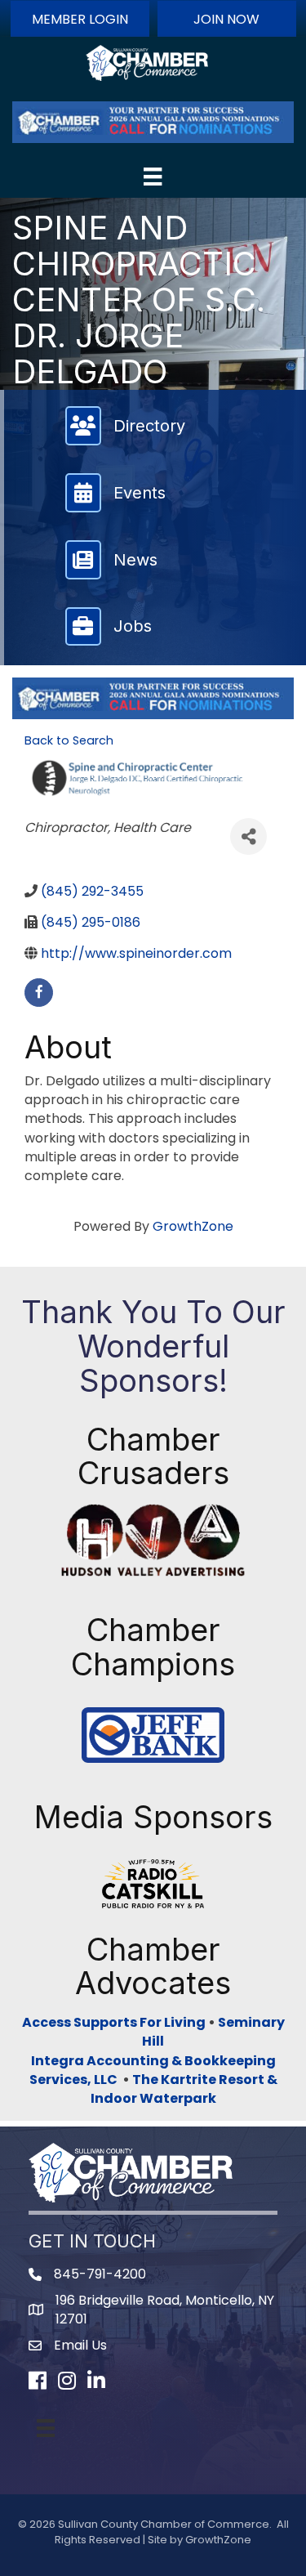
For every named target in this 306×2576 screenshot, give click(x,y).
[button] (80, 19)
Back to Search (69, 740)
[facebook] (39, 993)
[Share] (248, 836)
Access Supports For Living (114, 2022)
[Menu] (153, 177)
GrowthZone (193, 1226)
